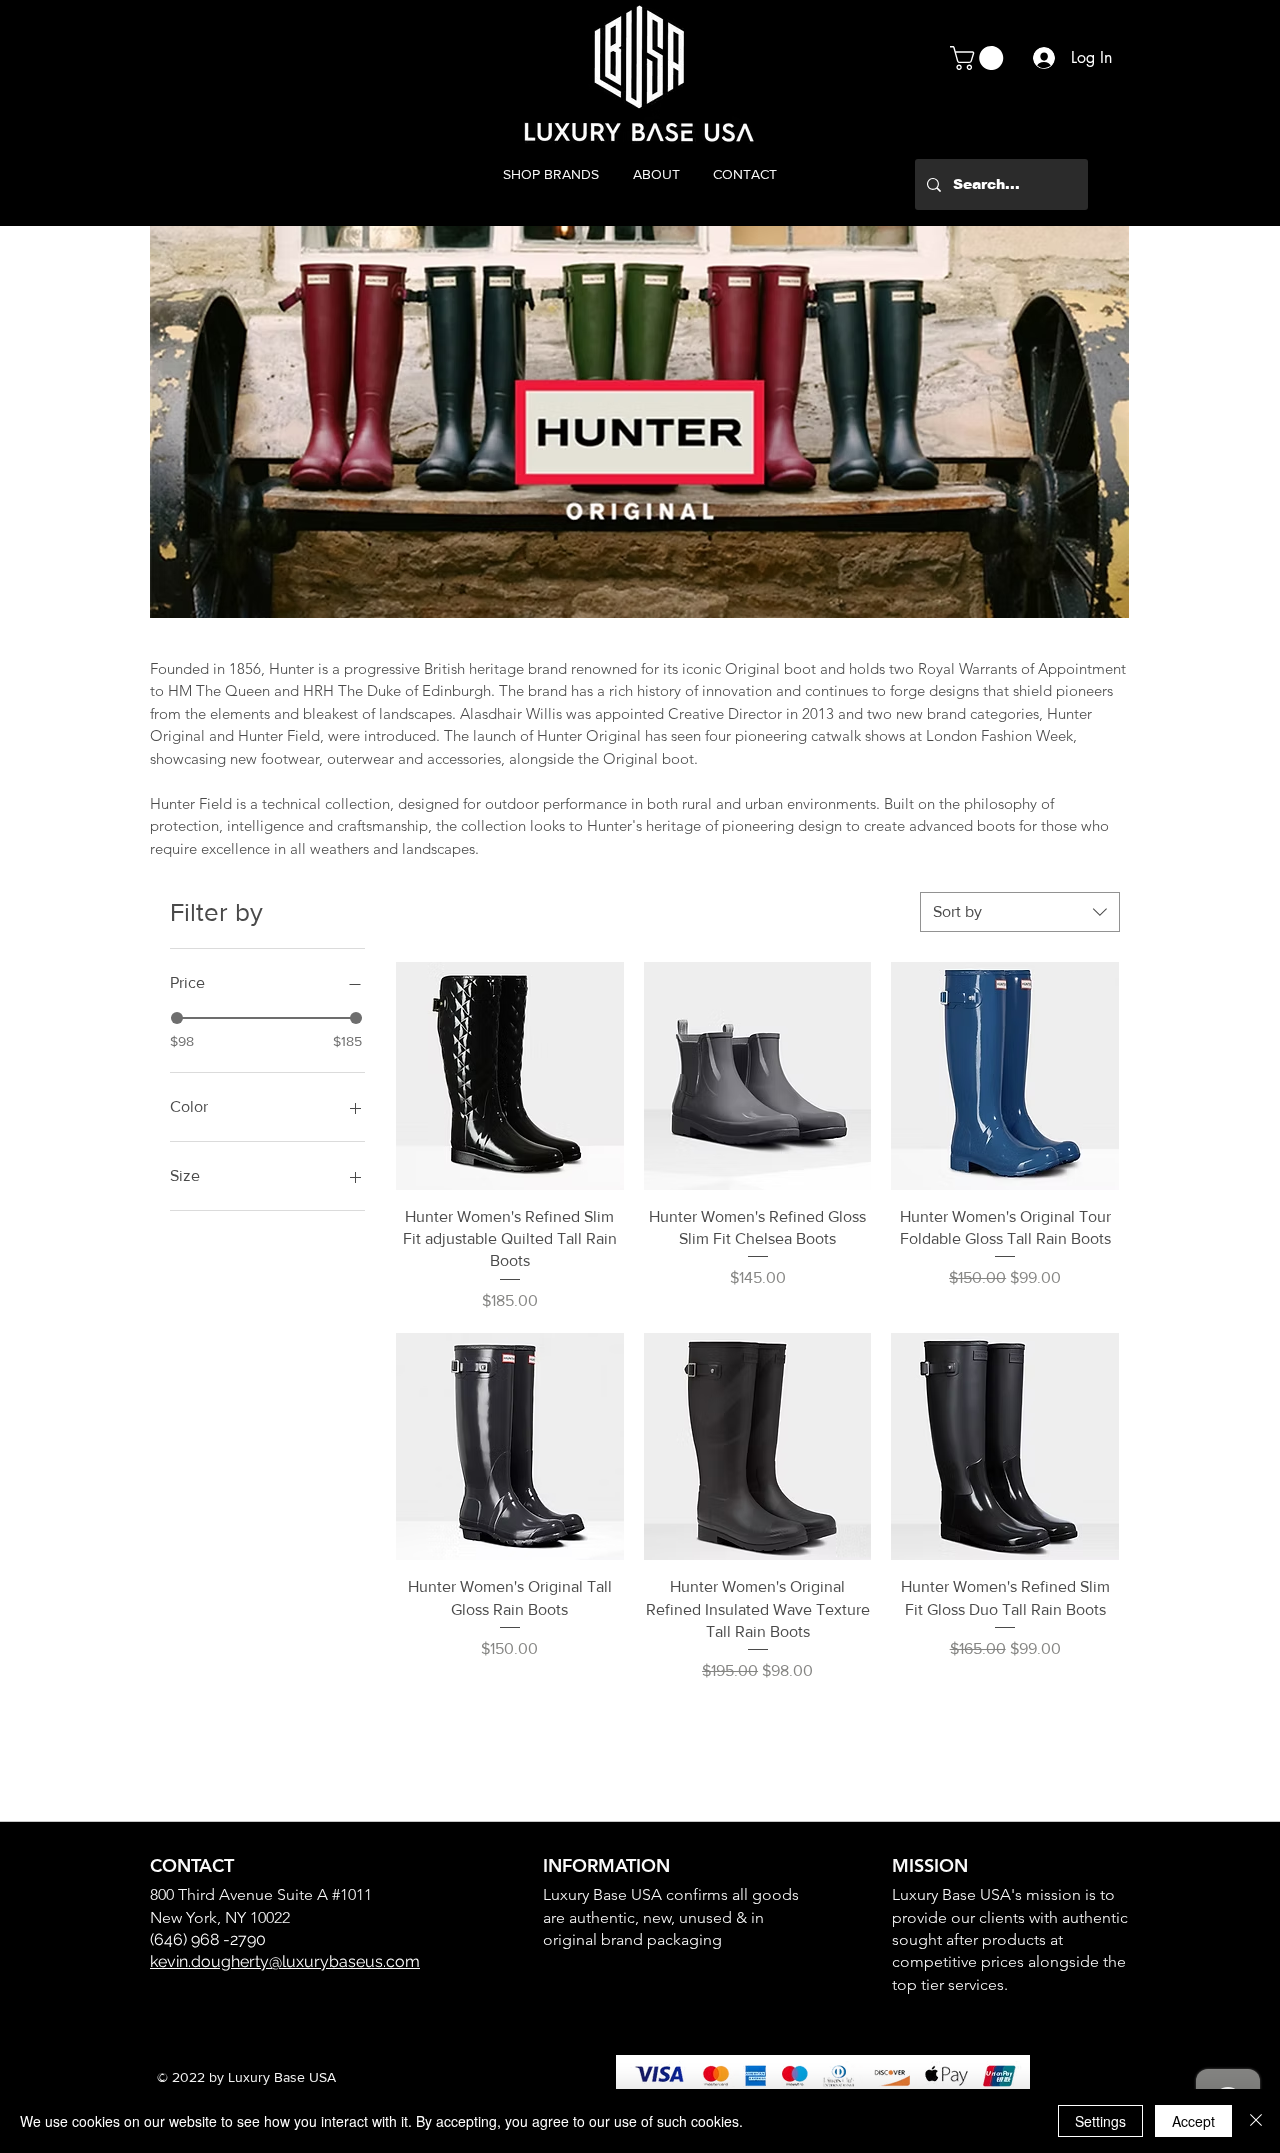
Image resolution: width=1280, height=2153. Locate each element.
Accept (1193, 2121)
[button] (979, 58)
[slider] (177, 1018)
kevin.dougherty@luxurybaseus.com (285, 1961)
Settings (1100, 2121)
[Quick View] (510, 1076)
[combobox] (1020, 912)
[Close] (1256, 2121)
